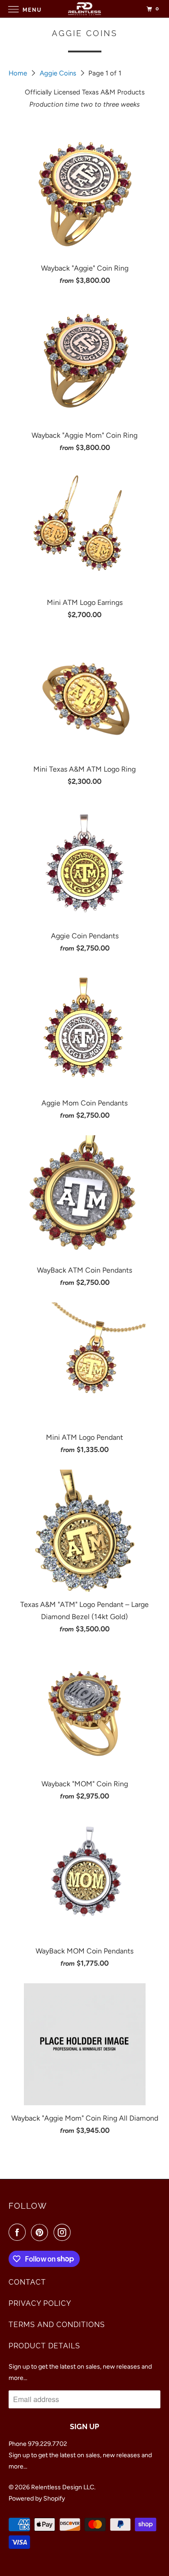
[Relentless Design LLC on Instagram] (64, 2232)
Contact (27, 2282)
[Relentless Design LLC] (85, 9)
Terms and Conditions (57, 2325)
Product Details (44, 2346)
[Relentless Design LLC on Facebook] (19, 2232)
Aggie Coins (59, 73)
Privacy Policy (40, 2303)
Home (19, 73)
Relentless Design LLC (63, 2487)
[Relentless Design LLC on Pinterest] (41, 2232)
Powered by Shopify (37, 2499)
